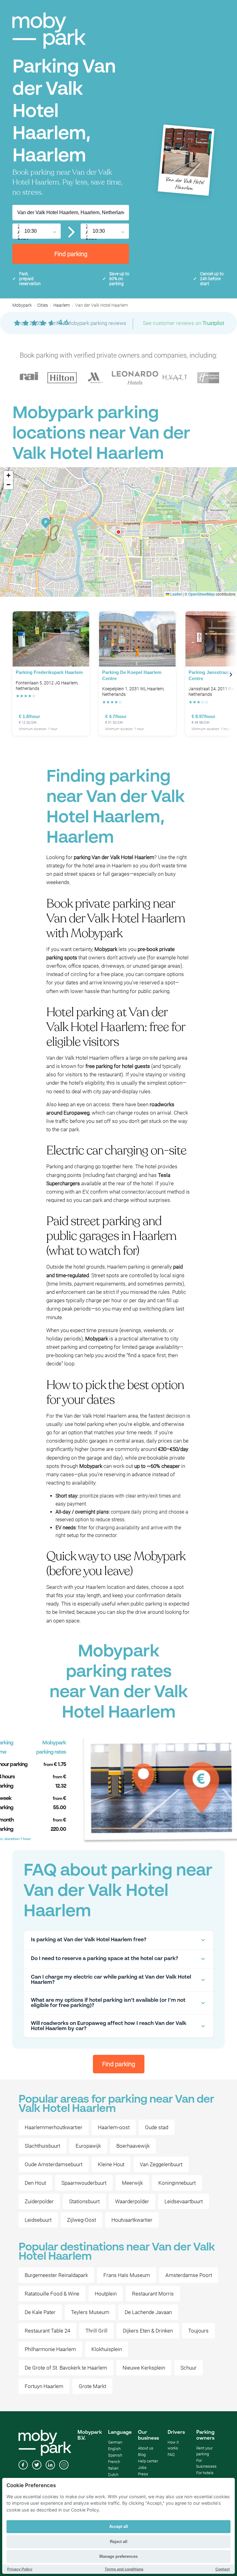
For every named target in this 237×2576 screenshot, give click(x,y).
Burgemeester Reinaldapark (56, 2275)
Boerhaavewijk (133, 2146)
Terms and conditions (124, 2569)
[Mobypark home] (49, 31)
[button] (118, 532)
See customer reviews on (183, 323)
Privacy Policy (20, 2569)
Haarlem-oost (114, 2127)
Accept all (119, 2526)
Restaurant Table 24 (47, 2331)
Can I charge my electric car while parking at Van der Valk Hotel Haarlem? (111, 1980)
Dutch (113, 2475)
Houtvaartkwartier (132, 2220)
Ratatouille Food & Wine (52, 2294)
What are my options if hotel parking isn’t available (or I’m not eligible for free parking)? (108, 2003)
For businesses (206, 2463)
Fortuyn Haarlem (44, 2386)
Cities (43, 305)
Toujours (198, 2331)
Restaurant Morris (153, 2294)
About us (146, 2448)
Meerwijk (132, 2183)
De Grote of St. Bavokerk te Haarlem (66, 2368)
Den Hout (35, 2183)
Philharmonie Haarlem (50, 2349)
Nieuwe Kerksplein (144, 2368)
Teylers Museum (90, 2312)
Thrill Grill (96, 2331)
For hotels (205, 2473)
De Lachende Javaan (148, 2312)
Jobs (142, 2468)
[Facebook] (23, 2466)
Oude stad (157, 2127)
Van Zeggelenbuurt (161, 2164)
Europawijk (88, 2146)
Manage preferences (118, 2556)
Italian (113, 2468)
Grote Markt (92, 2386)
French (114, 2462)
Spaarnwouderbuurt (84, 2183)
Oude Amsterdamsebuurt (54, 2164)
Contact (223, 2569)
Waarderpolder (132, 2201)
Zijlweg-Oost (81, 2220)
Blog (142, 2455)
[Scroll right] (231, 675)
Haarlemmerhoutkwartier (54, 2127)
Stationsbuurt (84, 2201)
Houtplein (106, 2294)
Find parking (71, 254)
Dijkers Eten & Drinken (148, 2331)
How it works (173, 2445)
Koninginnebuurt (177, 2183)
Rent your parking (204, 2451)
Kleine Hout (111, 2164)
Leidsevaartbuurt (184, 2201)
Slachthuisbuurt (42, 2146)
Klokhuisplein (107, 2349)
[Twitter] (37, 2466)
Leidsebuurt (38, 2220)
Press (143, 2474)
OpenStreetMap (202, 594)
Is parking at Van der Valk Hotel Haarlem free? (89, 1940)
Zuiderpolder (39, 2201)
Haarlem (62, 305)
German (115, 2442)
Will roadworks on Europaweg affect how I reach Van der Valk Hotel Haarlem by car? (109, 2026)
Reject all (119, 2542)
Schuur (189, 2368)
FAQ (171, 2455)
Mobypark (22, 305)
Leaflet (176, 594)
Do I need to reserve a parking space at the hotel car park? (104, 1959)
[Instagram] (64, 2466)
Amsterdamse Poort (189, 2275)
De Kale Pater (40, 2312)
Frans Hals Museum (127, 2275)
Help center (148, 2461)
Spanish (115, 2455)
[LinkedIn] (50, 2466)
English (114, 2449)
